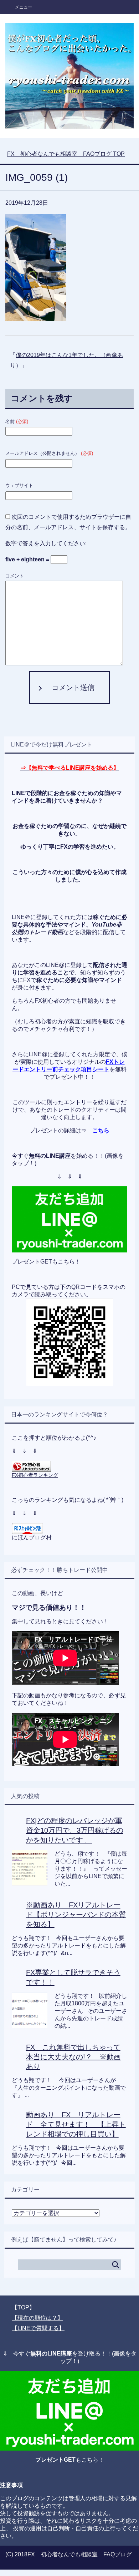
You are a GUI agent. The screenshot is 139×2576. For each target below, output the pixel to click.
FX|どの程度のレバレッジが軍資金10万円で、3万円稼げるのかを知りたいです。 (75, 1830)
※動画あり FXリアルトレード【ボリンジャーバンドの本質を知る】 (76, 1915)
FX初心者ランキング (35, 1475)
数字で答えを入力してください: (46, 543)
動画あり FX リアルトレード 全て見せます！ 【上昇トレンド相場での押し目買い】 (76, 2124)
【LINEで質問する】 (38, 2328)
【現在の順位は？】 (37, 2318)
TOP (66, 154)
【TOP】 (23, 2307)
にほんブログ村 (32, 1537)
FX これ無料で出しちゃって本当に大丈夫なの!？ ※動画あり (73, 2057)
